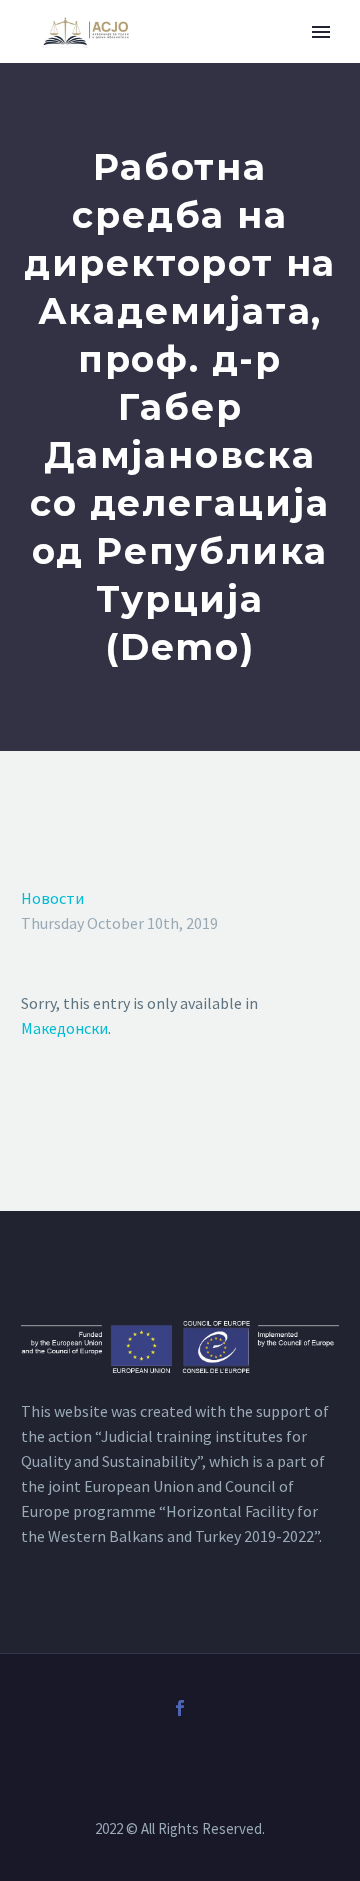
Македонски (64, 1028)
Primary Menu (321, 32)
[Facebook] (180, 1708)
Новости (52, 898)
